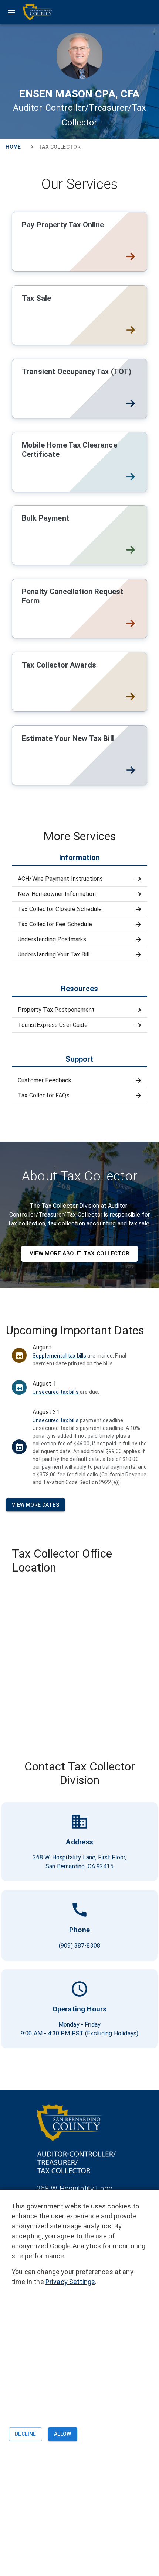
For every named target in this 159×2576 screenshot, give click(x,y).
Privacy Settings (70, 2282)
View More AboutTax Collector (79, 1253)
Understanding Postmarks (52, 939)
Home (13, 147)
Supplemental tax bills (59, 1356)
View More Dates (35, 1505)
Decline (26, 2434)
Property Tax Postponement (56, 1010)
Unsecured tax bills (56, 1392)
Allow (63, 2434)
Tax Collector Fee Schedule (55, 924)
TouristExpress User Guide (53, 1025)
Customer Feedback (45, 1080)
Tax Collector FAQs (44, 1095)
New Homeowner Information (57, 894)
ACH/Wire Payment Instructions (60, 879)
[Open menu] (30, 12)
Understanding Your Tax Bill (54, 954)
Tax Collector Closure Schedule (60, 909)
